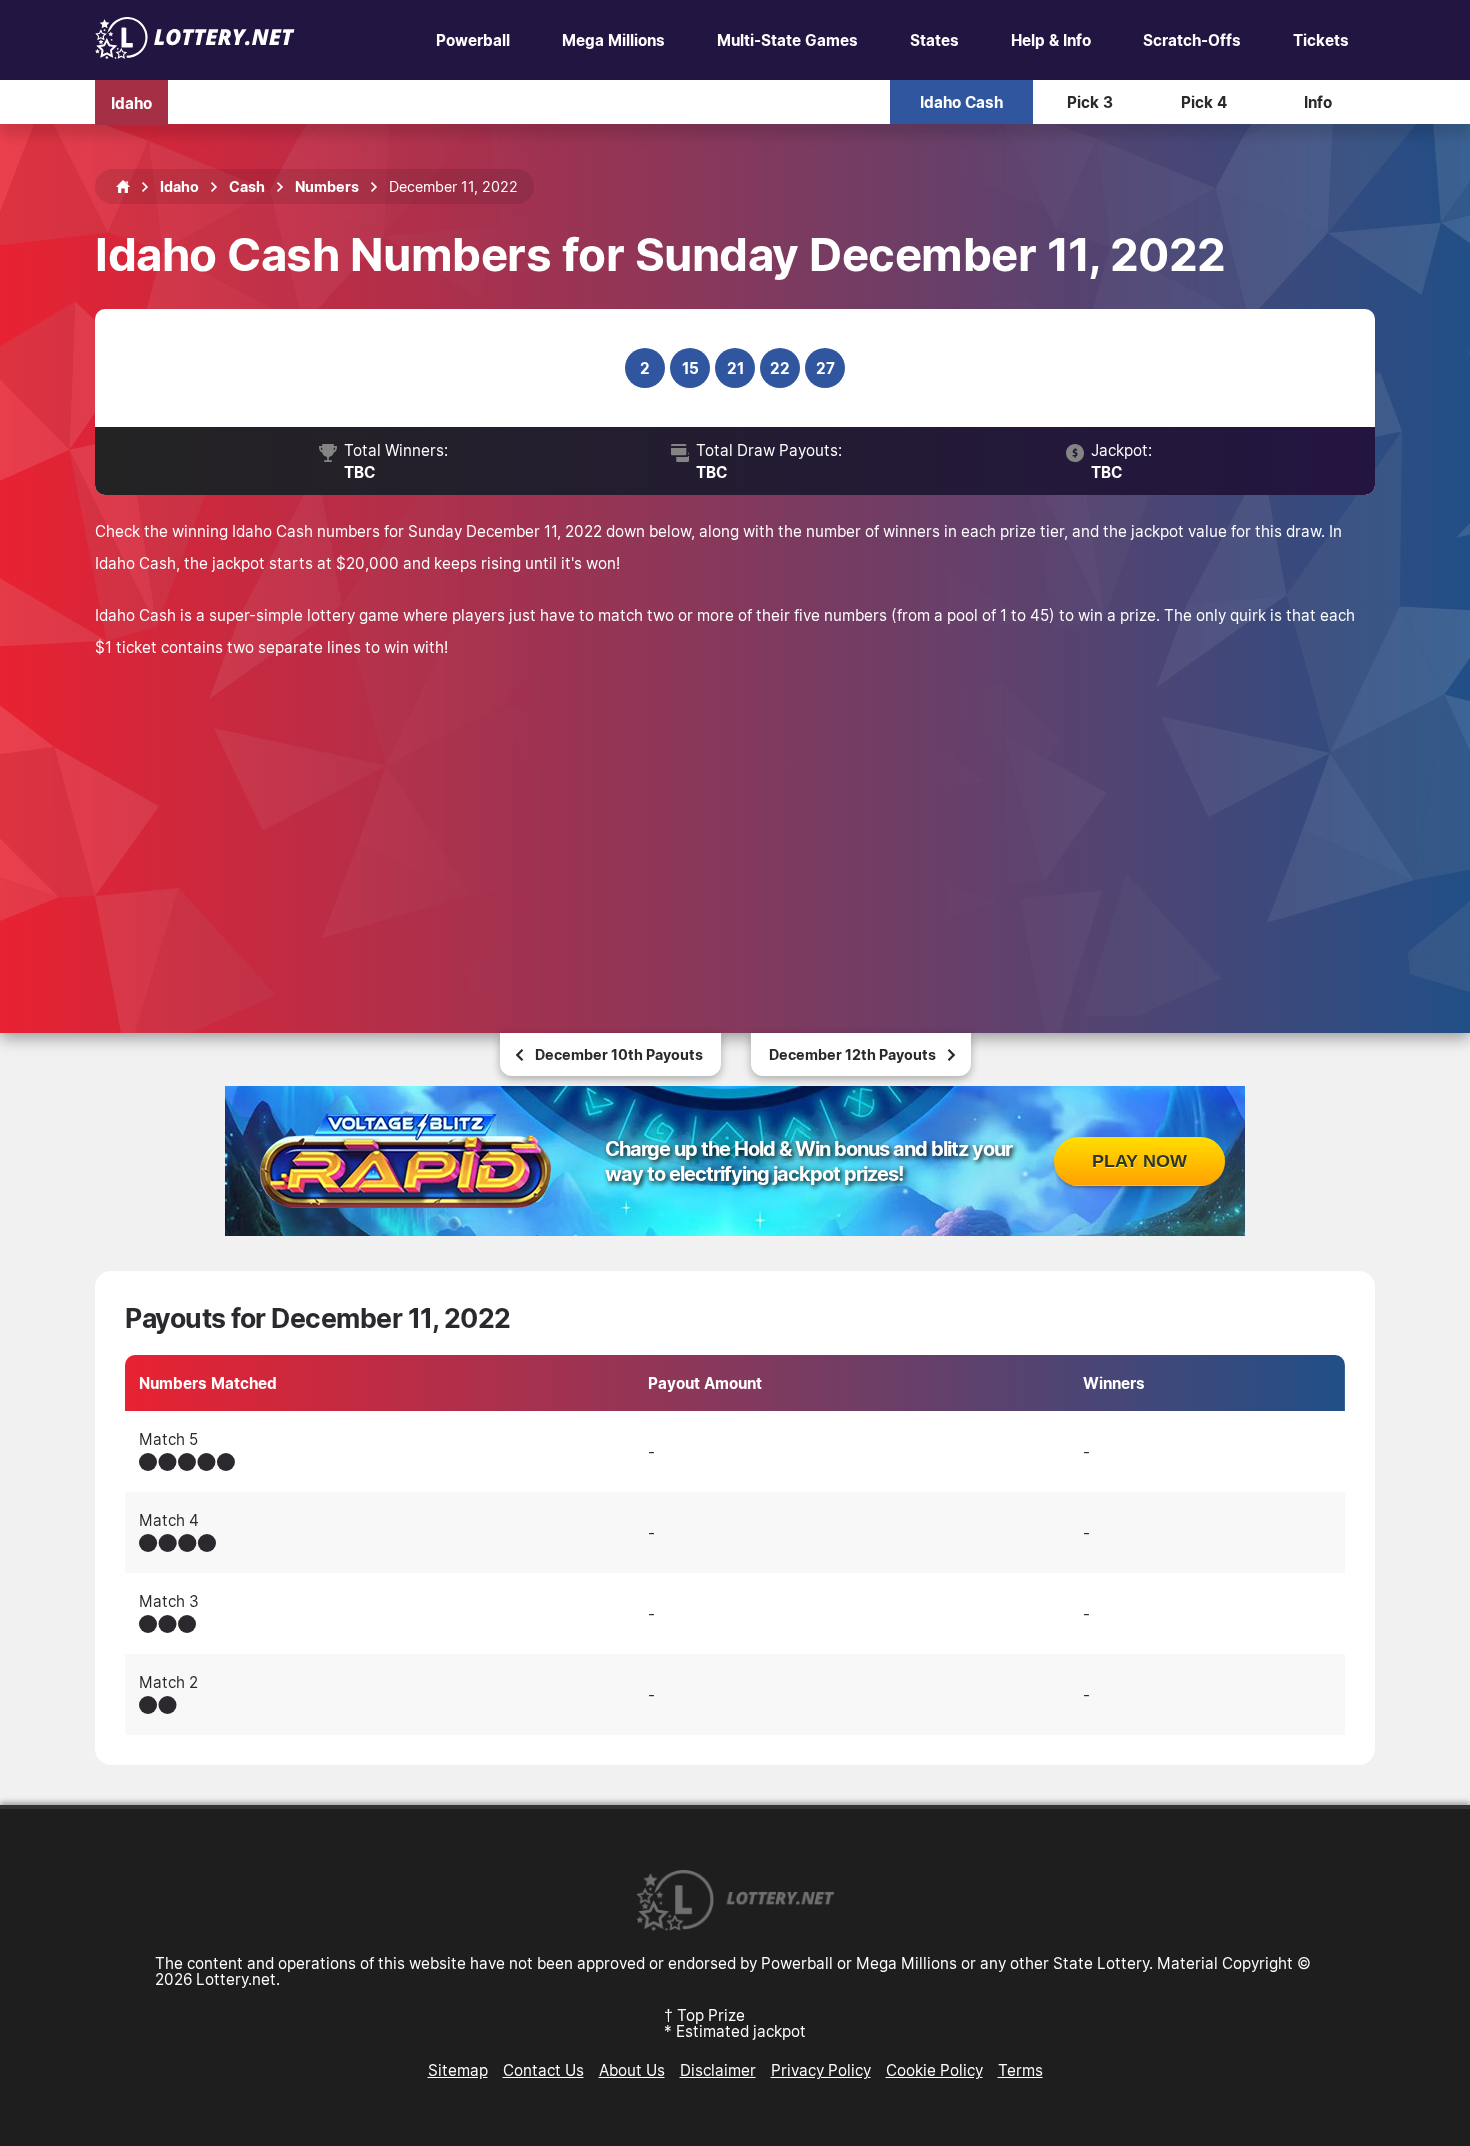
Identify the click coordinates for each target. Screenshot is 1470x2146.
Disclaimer (718, 2070)
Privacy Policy (821, 2070)
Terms (1020, 2070)
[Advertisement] (735, 823)
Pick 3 (1090, 102)
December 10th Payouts (619, 1054)
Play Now (1139, 1161)
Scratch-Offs (1192, 40)
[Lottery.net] (195, 53)
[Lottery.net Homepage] (123, 187)
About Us (632, 2070)
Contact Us (543, 2070)
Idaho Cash (961, 102)
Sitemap (458, 2070)
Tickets (1321, 40)
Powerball (473, 40)
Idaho (131, 102)
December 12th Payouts (852, 1054)
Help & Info (1051, 40)
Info (1318, 102)
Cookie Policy (934, 2070)
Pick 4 (1204, 102)
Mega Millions (613, 40)
